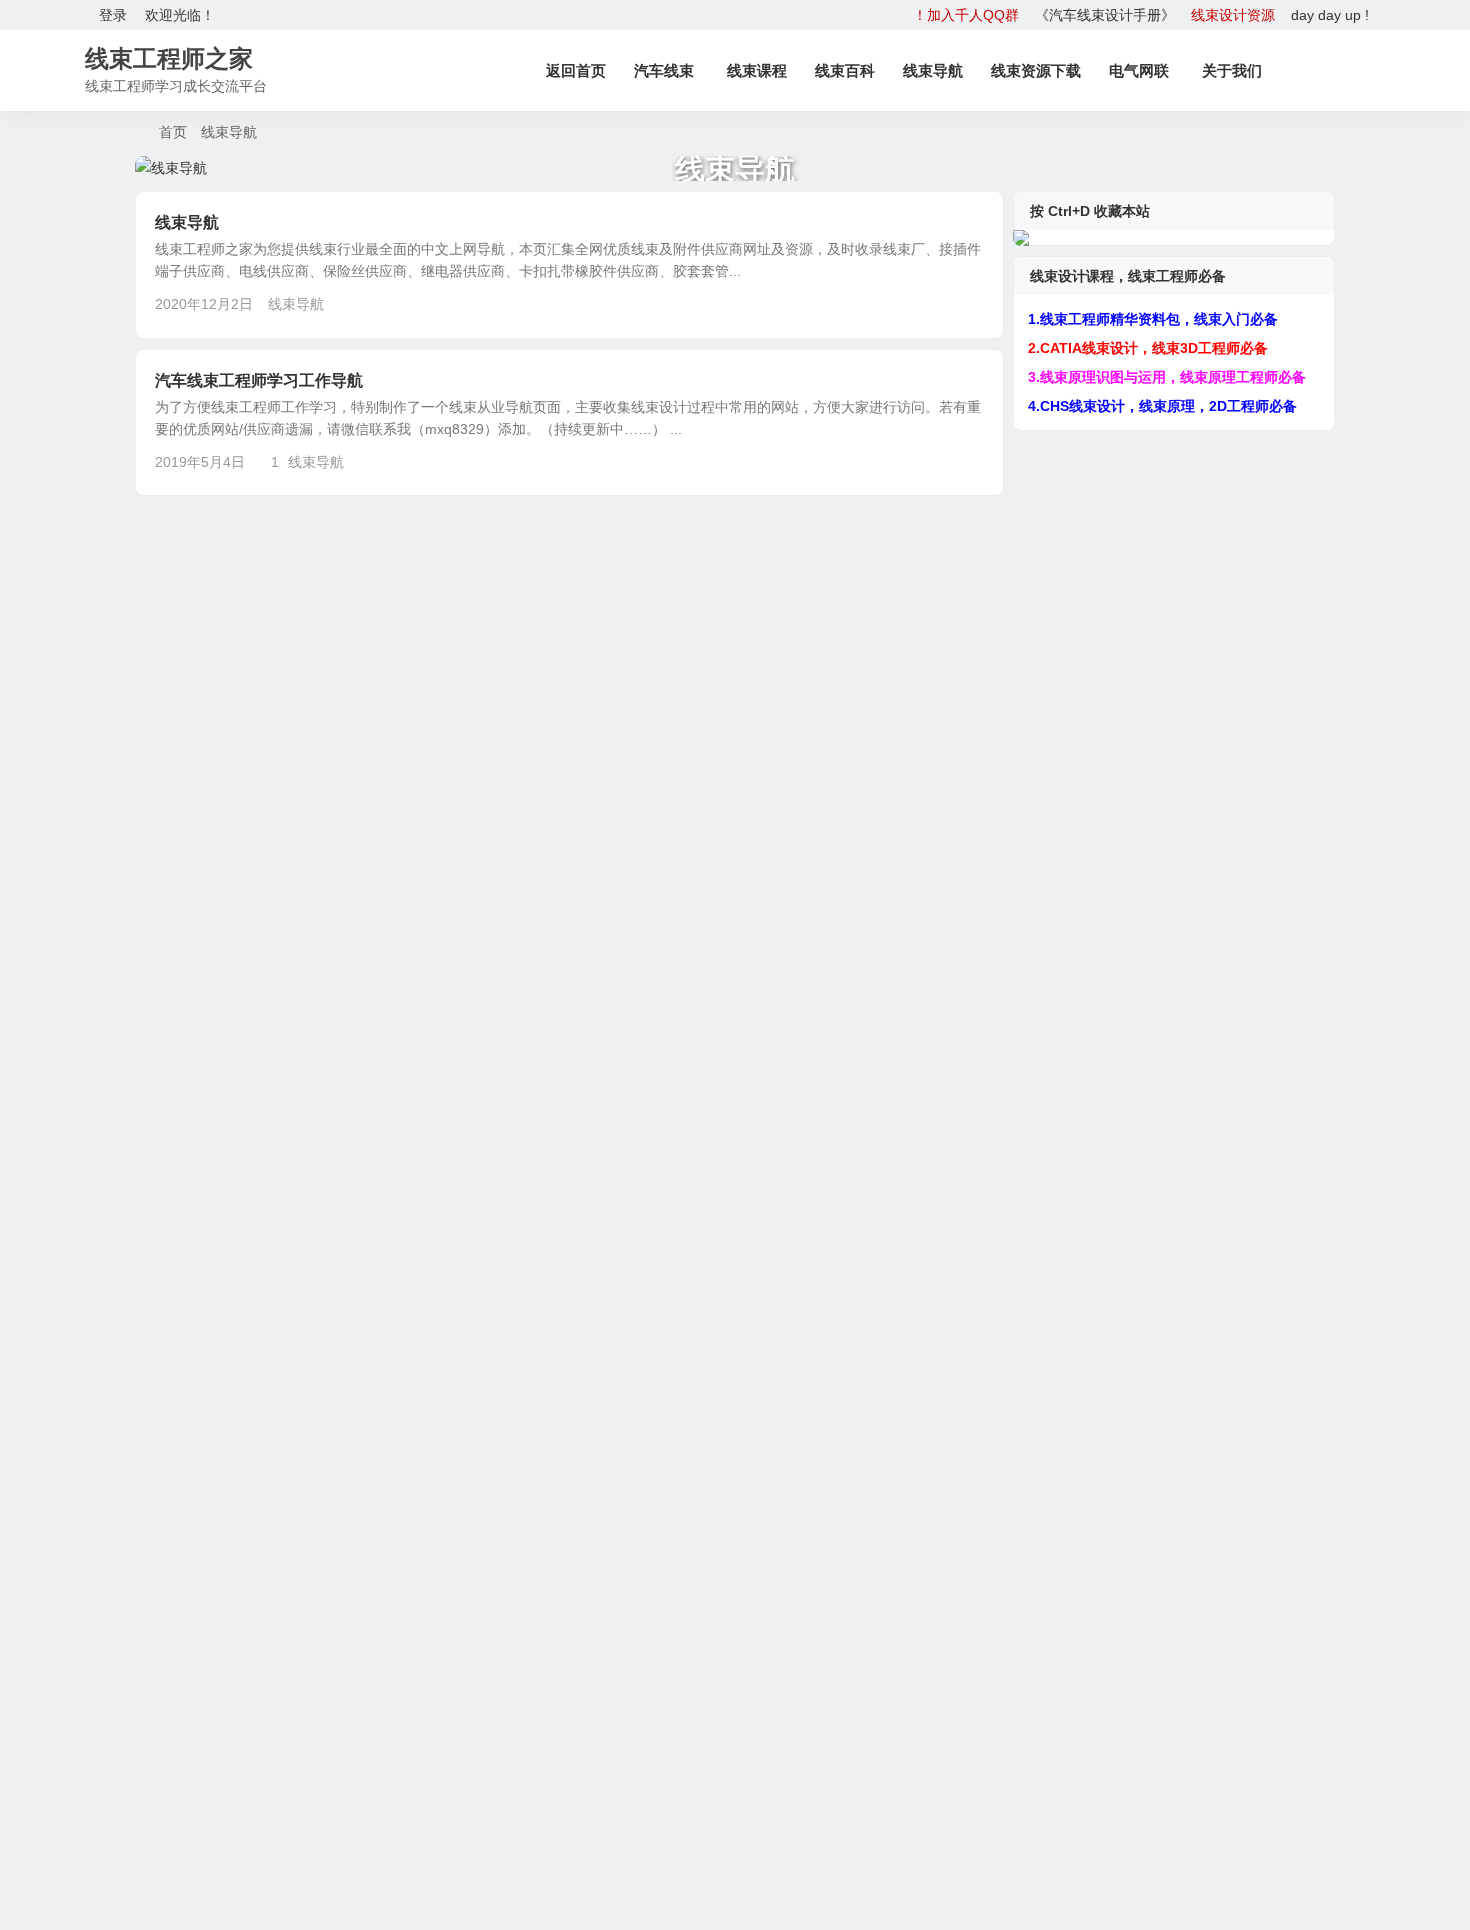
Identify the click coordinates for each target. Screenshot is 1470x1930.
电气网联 (1139, 70)
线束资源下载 (1036, 70)
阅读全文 (965, 303)
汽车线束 (664, 70)
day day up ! (1330, 15)
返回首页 (576, 70)
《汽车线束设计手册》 (1105, 15)
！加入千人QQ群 (966, 15)
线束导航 (933, 70)
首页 (173, 132)
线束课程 (757, 70)
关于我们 (1232, 70)
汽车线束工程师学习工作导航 (259, 380)
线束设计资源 (1233, 15)
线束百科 (845, 70)
